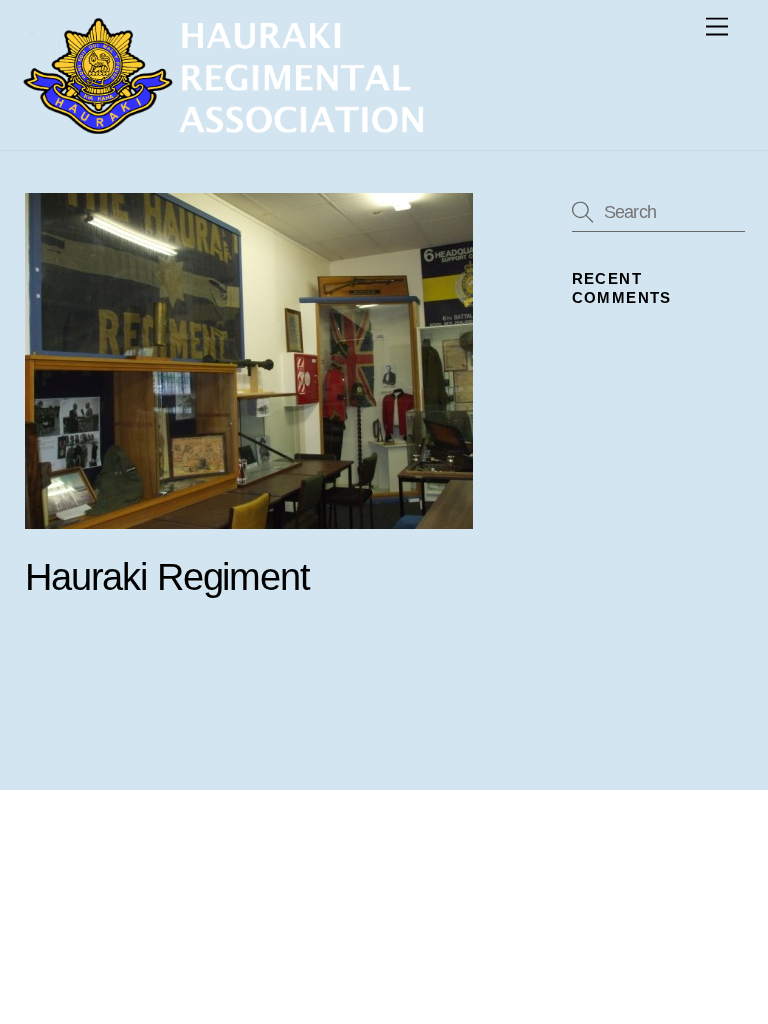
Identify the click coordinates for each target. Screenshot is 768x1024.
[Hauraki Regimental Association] (223, 125)
